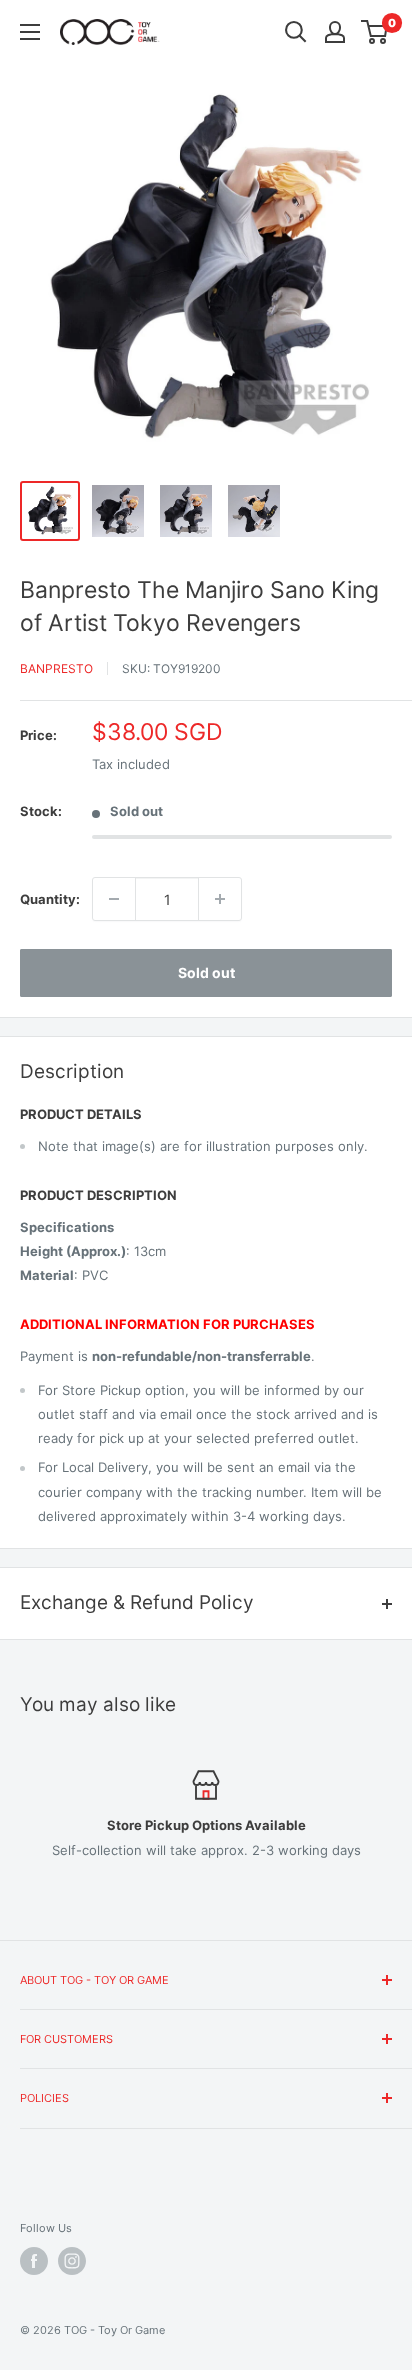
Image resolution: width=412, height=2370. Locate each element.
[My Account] (335, 32)
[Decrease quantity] (114, 899)
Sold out (206, 972)
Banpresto (56, 668)
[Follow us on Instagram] (72, 2261)
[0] (375, 32)
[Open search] (296, 32)
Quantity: (50, 899)
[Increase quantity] (220, 899)
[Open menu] (30, 32)
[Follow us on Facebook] (34, 2261)
